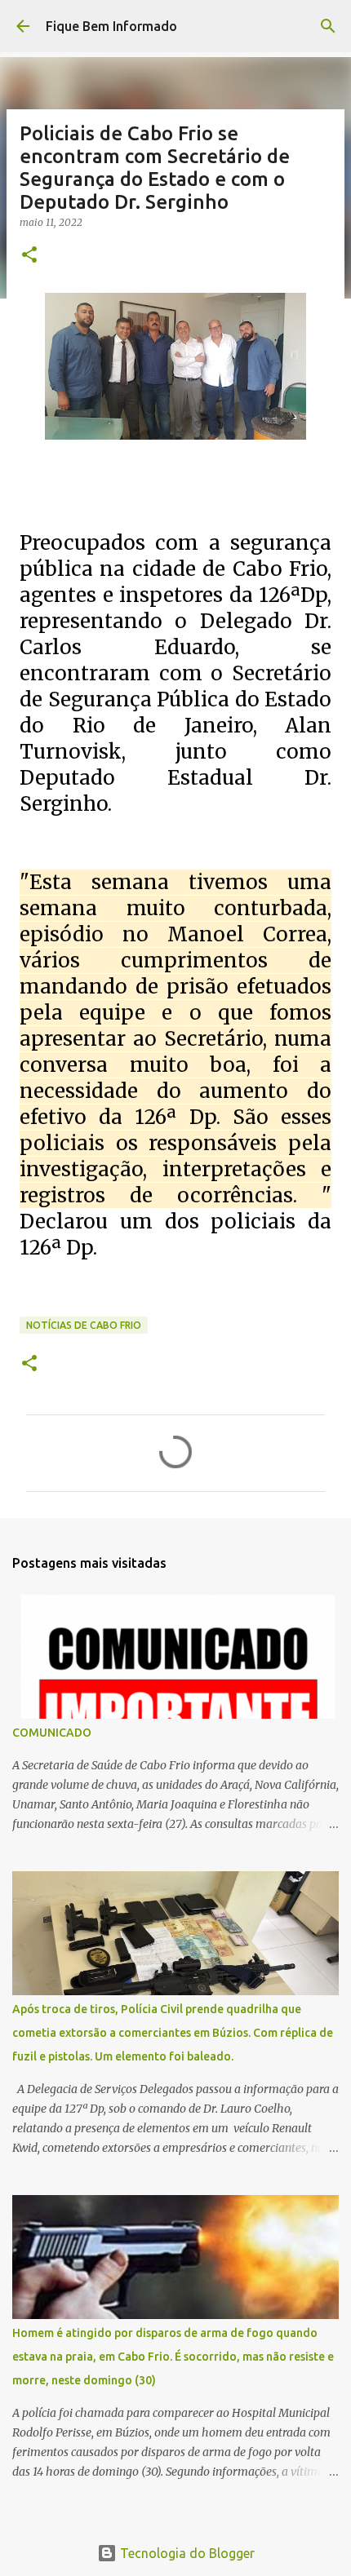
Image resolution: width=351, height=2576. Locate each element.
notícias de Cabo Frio (84, 1325)
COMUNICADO (52, 1733)
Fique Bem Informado (111, 26)
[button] (29, 256)
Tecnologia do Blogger (186, 2553)
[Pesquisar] (328, 26)
